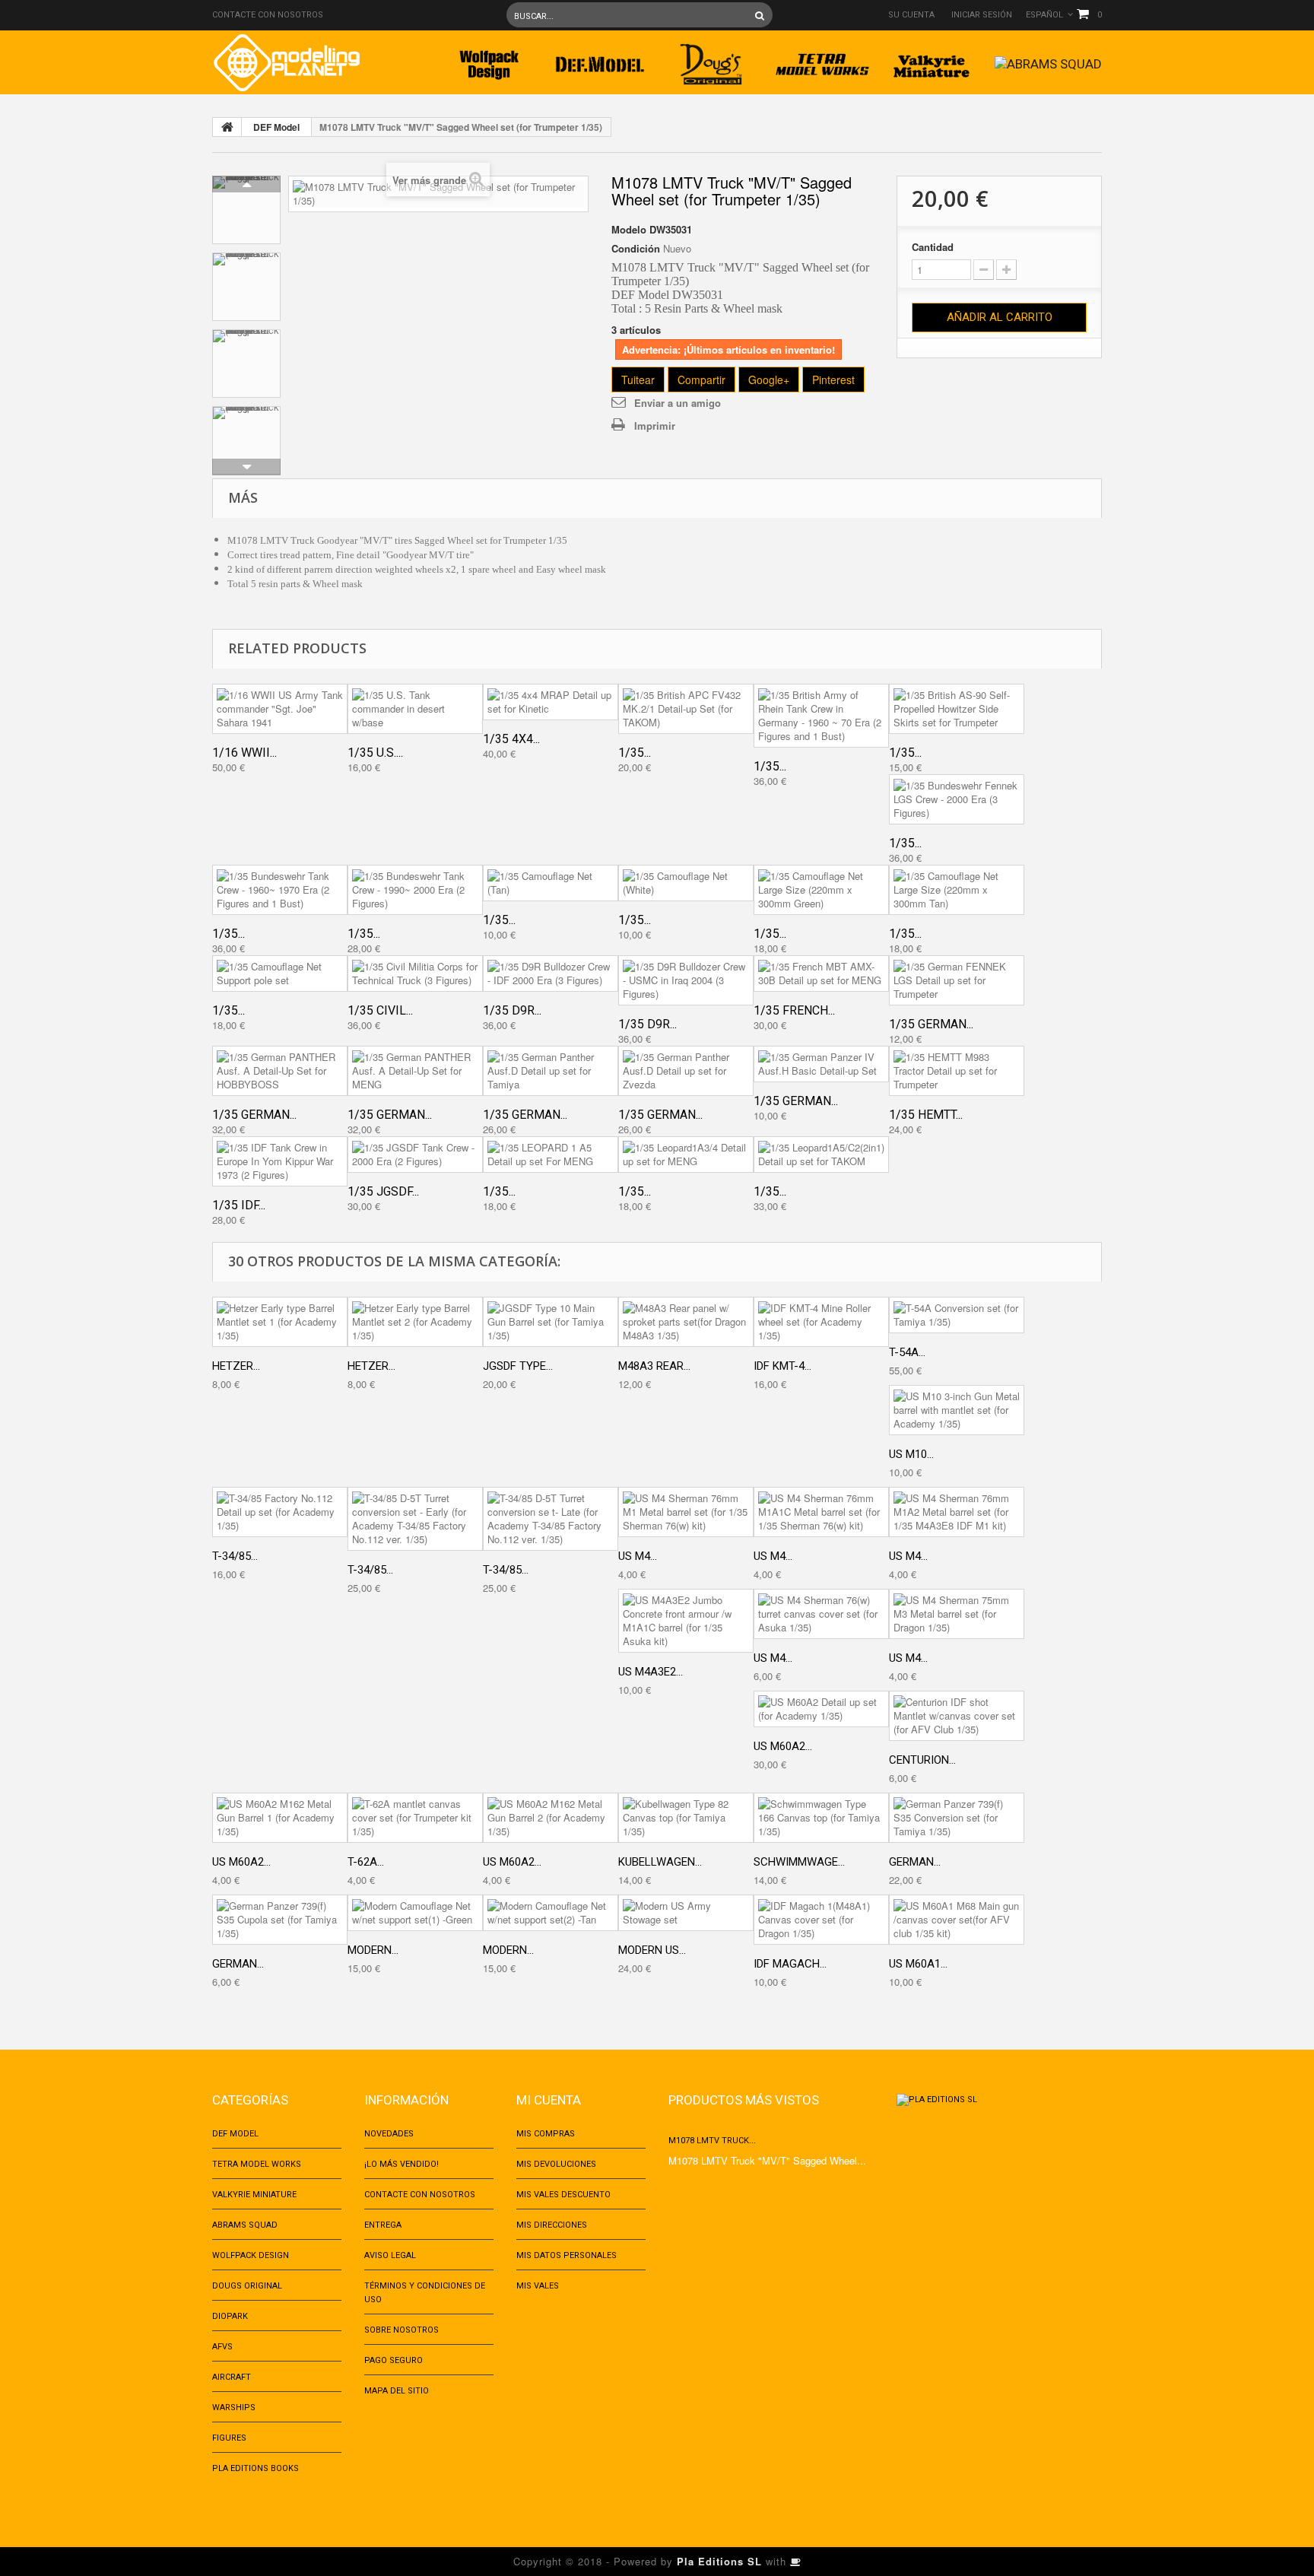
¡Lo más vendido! (401, 2164)
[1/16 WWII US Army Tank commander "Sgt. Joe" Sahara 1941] (280, 709)
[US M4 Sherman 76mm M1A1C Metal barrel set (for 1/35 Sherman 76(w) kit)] (821, 1512)
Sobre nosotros (401, 2330)
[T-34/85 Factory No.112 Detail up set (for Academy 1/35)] (280, 1512)
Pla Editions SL (719, 2561)
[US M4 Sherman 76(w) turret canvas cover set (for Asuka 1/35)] (821, 1614)
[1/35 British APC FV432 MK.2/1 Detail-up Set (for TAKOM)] (686, 709)
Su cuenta (911, 15)
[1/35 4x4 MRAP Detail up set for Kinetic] (551, 702)
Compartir (701, 380)
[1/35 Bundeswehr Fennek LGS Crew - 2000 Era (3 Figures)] (957, 799)
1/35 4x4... (511, 739)
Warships (234, 2408)
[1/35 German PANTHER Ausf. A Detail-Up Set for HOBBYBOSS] (280, 1071)
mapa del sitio (397, 2391)
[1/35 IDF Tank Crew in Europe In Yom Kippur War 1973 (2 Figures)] (280, 1161)
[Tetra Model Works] (822, 60)
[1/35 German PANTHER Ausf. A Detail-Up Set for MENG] (415, 1071)
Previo (246, 184)
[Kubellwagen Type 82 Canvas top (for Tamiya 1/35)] (686, 1818)
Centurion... (922, 1760)
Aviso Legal (390, 2255)
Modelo (629, 230)
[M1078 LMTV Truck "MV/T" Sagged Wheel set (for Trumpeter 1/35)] (246, 210)
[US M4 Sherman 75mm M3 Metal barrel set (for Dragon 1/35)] (957, 1614)
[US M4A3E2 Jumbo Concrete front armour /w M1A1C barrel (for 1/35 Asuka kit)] (686, 1621)
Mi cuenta (549, 2100)
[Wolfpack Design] (489, 60)
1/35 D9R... (512, 1010)
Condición (636, 249)
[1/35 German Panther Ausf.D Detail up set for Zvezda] (686, 1071)
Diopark (230, 2316)
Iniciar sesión (982, 15)
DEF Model (276, 127)
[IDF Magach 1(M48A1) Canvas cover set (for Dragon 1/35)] (821, 1920)
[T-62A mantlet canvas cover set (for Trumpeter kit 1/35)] (415, 1818)
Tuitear (638, 380)
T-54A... (907, 1352)
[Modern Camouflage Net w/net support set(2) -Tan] (551, 1913)
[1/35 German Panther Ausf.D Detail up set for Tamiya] (551, 1071)
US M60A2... (783, 1746)
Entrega (383, 2225)
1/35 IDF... (239, 1205)
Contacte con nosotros (268, 15)
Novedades (389, 2134)
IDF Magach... (790, 1964)
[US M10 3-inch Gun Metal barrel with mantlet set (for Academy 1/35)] (957, 1410)
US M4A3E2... (651, 1672)
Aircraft (232, 2377)
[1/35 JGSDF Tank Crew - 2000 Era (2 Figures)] (415, 1155)
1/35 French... (794, 1010)
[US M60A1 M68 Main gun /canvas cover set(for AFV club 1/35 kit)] (957, 1920)
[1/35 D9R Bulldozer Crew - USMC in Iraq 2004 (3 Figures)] (686, 980)
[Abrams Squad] (1048, 60)
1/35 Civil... (380, 1010)
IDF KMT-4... (782, 1366)
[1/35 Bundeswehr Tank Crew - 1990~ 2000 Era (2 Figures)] (415, 890)
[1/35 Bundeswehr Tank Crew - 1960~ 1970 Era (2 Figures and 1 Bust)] (280, 890)
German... (915, 1862)
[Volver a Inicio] (227, 127)
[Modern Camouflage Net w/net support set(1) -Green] (415, 1913)
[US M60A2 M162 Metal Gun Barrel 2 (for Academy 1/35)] (551, 1818)
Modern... (373, 1950)
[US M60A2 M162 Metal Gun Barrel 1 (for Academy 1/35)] (280, 1818)
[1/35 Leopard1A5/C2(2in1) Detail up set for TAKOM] (821, 1155)
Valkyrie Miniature (254, 2195)
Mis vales (538, 2286)
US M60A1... (918, 1964)
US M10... (911, 1454)
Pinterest (833, 380)
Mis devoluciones (556, 2164)
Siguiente (246, 467)
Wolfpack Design (251, 2255)
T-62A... (366, 1862)
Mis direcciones (552, 2225)
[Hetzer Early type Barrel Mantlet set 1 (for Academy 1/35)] (280, 1322)
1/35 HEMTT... (926, 1115)
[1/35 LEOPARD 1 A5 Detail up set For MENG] (551, 1155)
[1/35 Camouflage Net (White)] (686, 883)
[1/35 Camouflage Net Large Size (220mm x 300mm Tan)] (957, 890)
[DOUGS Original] (711, 60)
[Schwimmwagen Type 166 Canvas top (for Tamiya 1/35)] (821, 1818)
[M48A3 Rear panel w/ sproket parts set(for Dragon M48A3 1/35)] (686, 1322)
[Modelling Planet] (286, 63)
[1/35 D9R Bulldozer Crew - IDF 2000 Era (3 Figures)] (551, 974)
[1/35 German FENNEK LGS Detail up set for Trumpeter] (957, 980)
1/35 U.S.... (375, 753)
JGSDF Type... (518, 1366)
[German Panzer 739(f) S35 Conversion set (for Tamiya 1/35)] (957, 1818)
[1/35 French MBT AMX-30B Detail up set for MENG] (821, 974)
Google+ (769, 380)
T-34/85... (235, 1556)
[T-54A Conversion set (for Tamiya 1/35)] (957, 1315)
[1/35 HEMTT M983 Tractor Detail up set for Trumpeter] (957, 1071)
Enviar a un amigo (678, 403)
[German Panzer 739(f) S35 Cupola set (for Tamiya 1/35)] (280, 1920)
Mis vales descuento (563, 2195)
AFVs (222, 2347)
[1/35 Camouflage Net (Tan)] (551, 883)
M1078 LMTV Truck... (712, 2141)
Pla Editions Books (255, 2468)
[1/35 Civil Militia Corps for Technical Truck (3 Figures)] (415, 974)
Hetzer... (236, 1366)
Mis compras (546, 2134)
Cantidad (933, 247)
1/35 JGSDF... (383, 1191)
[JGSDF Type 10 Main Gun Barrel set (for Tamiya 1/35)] (551, 1322)
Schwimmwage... (799, 1862)
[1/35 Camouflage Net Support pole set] (280, 974)
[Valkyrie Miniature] (933, 60)
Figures (229, 2438)
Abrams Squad (245, 2225)
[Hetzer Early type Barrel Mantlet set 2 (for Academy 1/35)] (415, 1322)
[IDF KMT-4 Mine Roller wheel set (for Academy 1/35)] (821, 1322)
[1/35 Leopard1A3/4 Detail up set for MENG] (686, 1155)
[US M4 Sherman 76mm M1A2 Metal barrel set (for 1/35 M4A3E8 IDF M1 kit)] (957, 1512)
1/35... (635, 753)
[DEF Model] (600, 60)
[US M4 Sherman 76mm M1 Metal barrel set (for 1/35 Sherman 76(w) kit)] (686, 1512)
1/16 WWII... (244, 753)
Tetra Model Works (257, 2164)
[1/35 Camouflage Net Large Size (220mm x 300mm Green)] (821, 890)
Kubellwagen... (660, 1862)
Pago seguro (394, 2360)
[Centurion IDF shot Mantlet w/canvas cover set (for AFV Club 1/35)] (957, 1716)
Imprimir (655, 426)
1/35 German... (931, 1024)
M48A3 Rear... (654, 1366)
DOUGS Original (247, 2286)
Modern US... (652, 1950)
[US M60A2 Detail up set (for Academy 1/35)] (821, 1709)
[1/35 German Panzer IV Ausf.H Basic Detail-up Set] (821, 1064)
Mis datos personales (567, 2255)
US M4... (638, 1556)
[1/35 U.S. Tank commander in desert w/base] (415, 709)
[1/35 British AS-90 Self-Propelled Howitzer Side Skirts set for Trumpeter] (957, 709)
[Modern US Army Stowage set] (686, 1913)
